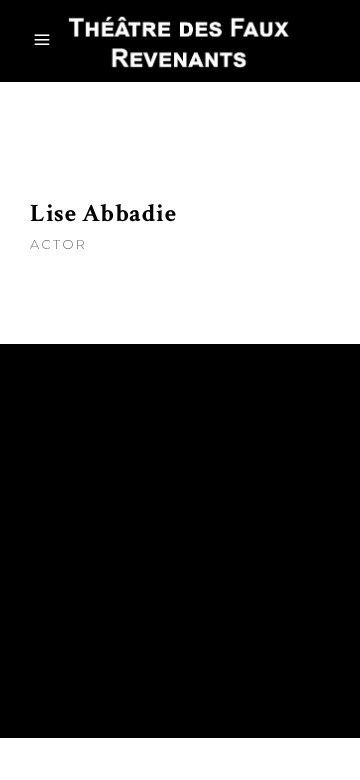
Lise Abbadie (103, 213)
